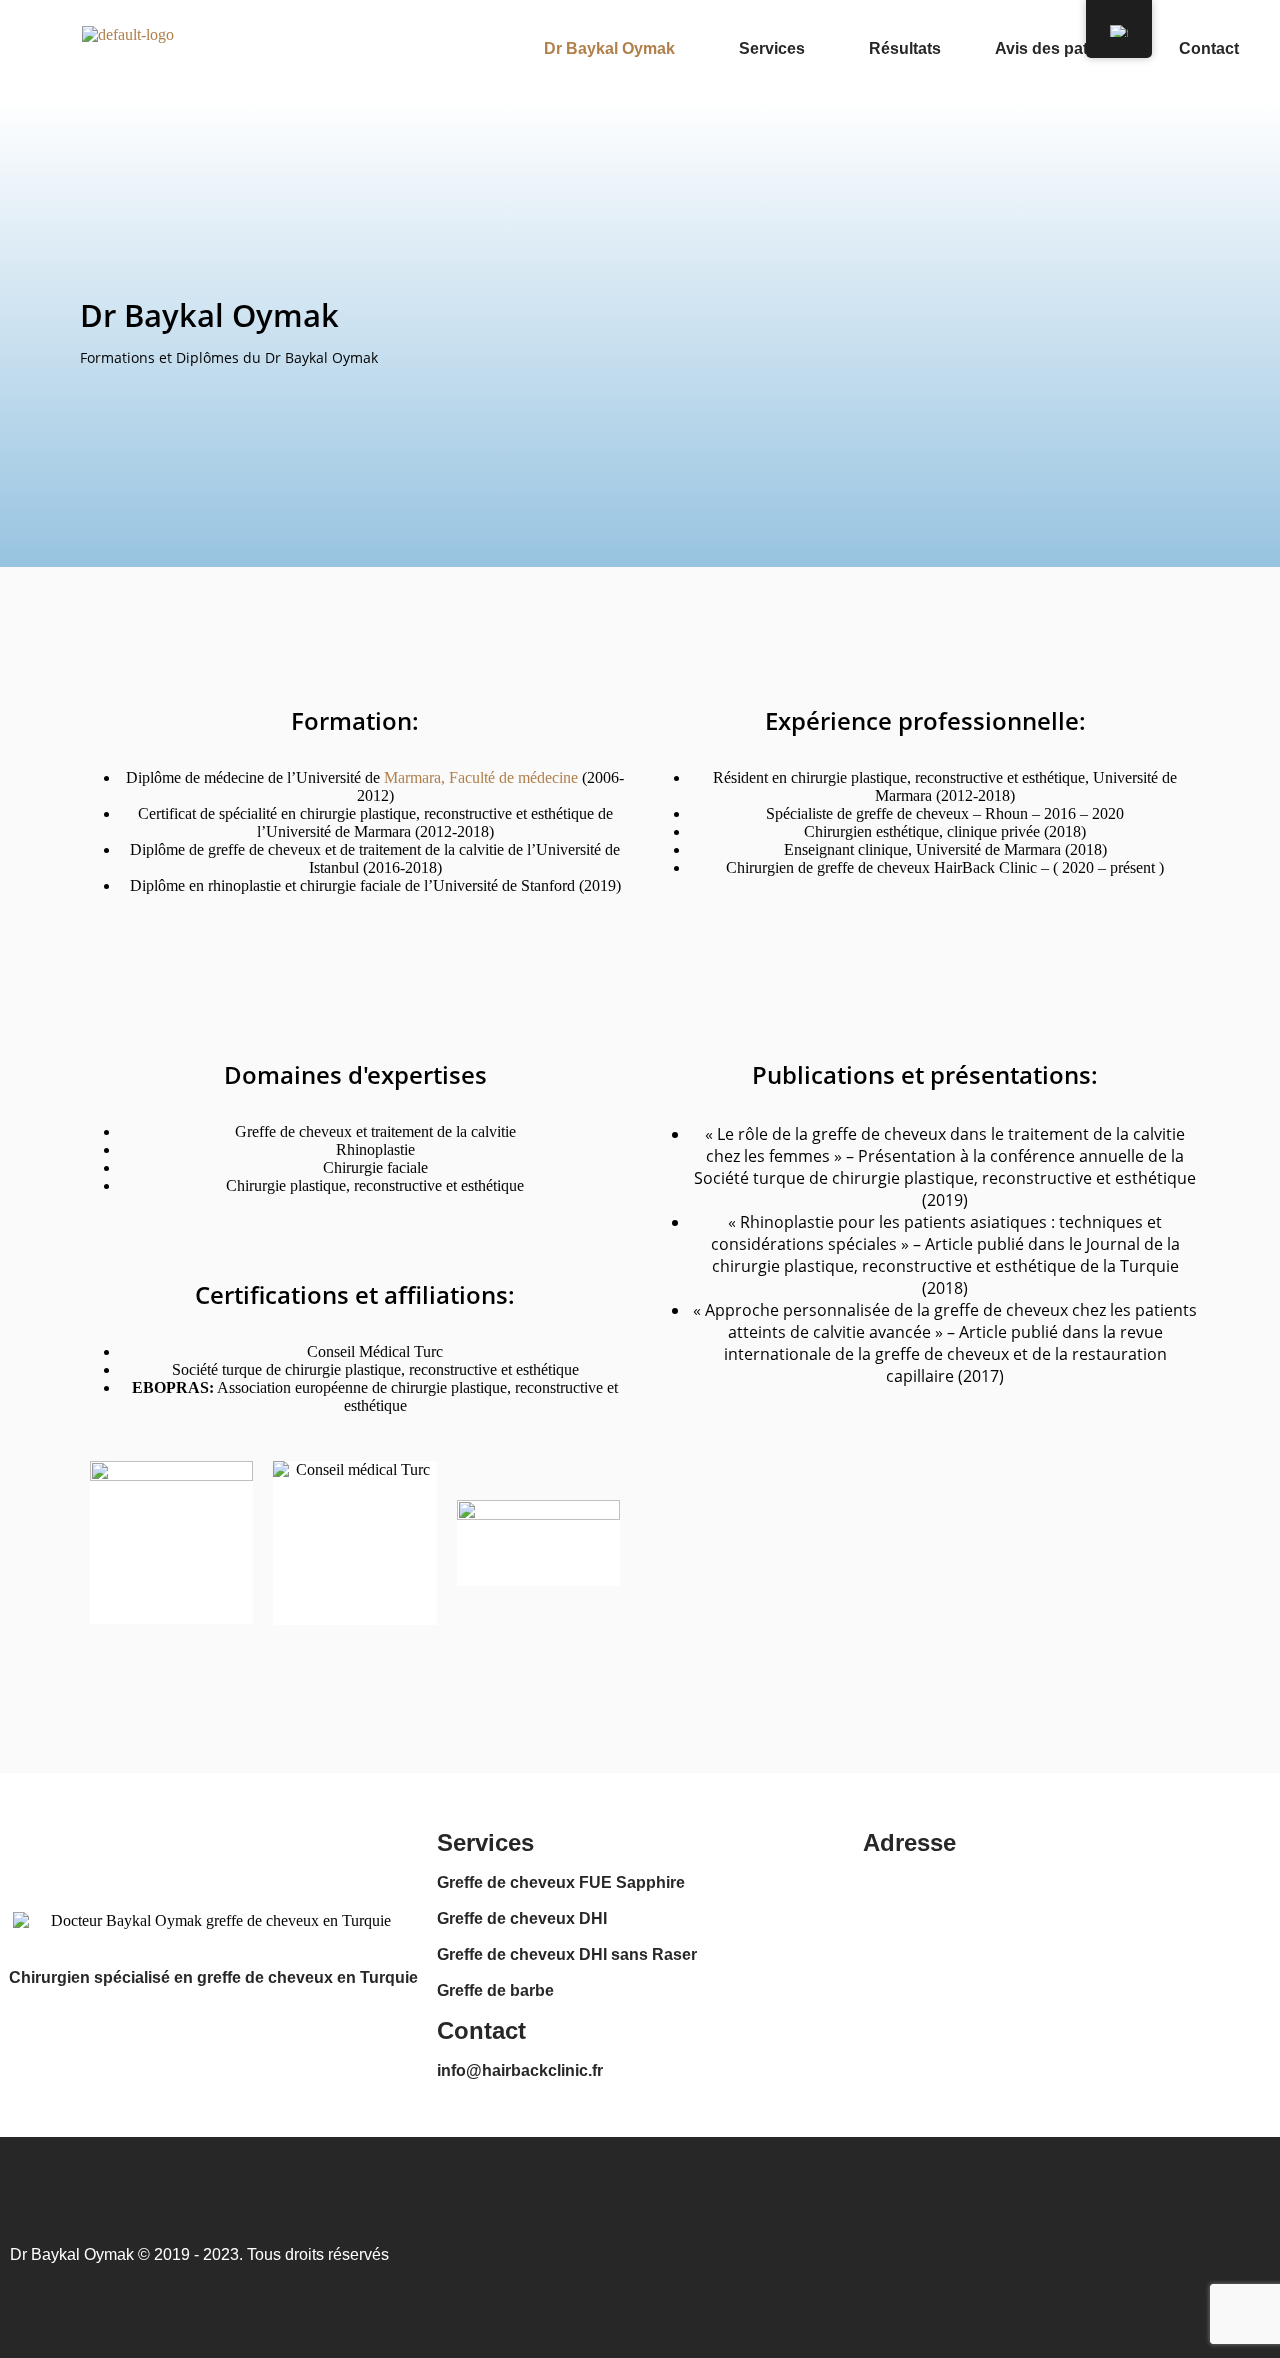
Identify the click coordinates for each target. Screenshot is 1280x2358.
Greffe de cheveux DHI (522, 1918)
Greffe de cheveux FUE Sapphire (561, 1882)
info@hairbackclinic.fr (520, 2070)
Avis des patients (1060, 48)
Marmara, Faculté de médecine (481, 777)
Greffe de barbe (495, 1990)
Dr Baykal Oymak (609, 48)
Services (772, 48)
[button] (614, 49)
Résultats (905, 48)
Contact (1209, 48)
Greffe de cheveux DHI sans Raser (567, 1954)
